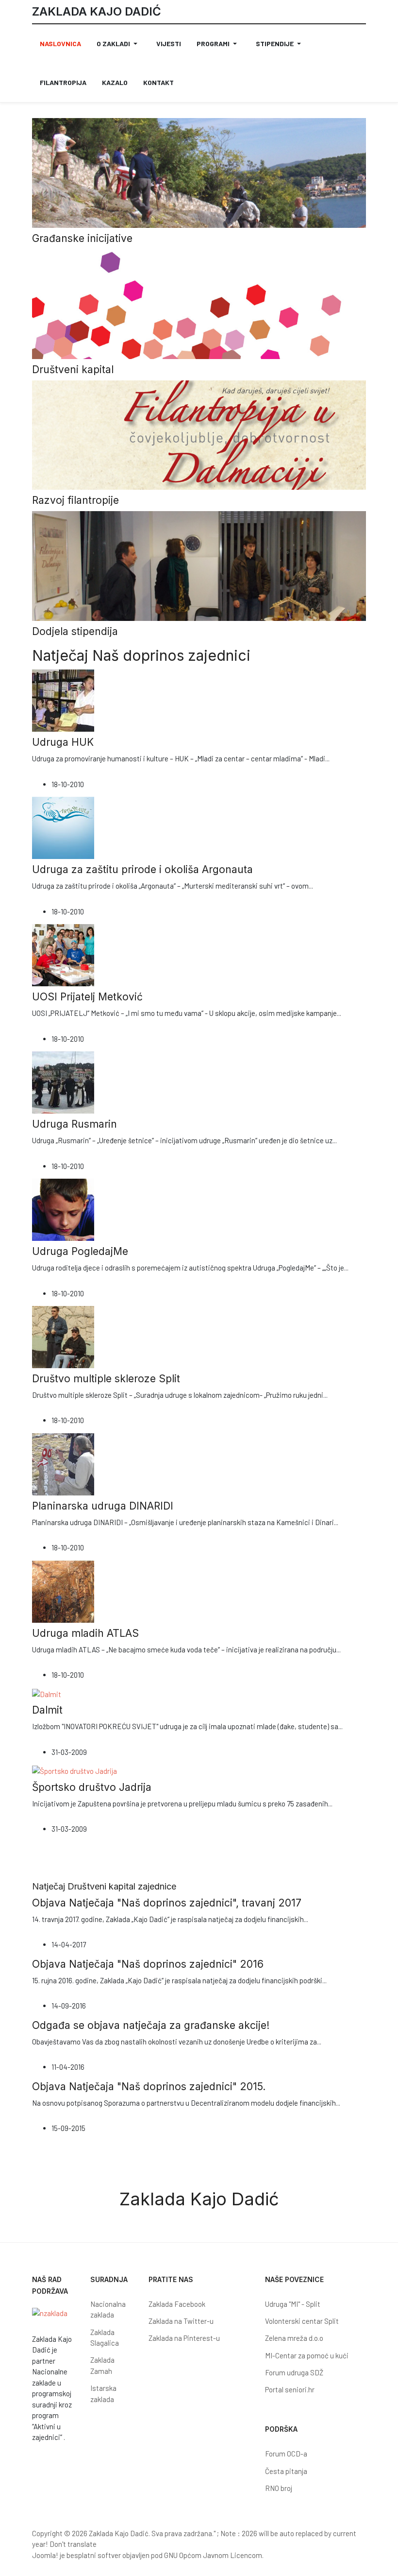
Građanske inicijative (82, 238)
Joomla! (45, 2555)
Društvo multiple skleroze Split (106, 1379)
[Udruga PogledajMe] (63, 1209)
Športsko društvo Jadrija (92, 1787)
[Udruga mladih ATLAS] (63, 1591)
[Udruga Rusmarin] (63, 1082)
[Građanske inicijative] (199, 172)
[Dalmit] (47, 1693)
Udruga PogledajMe (80, 1251)
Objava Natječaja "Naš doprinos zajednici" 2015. (149, 2087)
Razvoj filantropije (75, 500)
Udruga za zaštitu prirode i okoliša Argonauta (142, 869)
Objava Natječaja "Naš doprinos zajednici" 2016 (148, 1964)
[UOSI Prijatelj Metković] (63, 954)
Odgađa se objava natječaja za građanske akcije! (151, 2025)
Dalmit (47, 1710)
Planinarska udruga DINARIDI (103, 1506)
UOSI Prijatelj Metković (87, 997)
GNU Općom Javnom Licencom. (214, 2555)
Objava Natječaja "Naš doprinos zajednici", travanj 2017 (167, 1903)
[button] (119, 44)
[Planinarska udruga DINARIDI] (63, 1463)
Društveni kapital (73, 369)
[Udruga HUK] (63, 700)
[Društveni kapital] (199, 303)
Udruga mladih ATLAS (85, 1633)
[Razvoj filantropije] (199, 434)
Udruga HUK (63, 742)
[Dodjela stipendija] (199, 565)
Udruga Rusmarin (75, 1124)
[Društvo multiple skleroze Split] (63, 1336)
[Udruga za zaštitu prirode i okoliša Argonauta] (63, 827)
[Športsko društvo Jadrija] (75, 1770)
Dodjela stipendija (75, 631)
